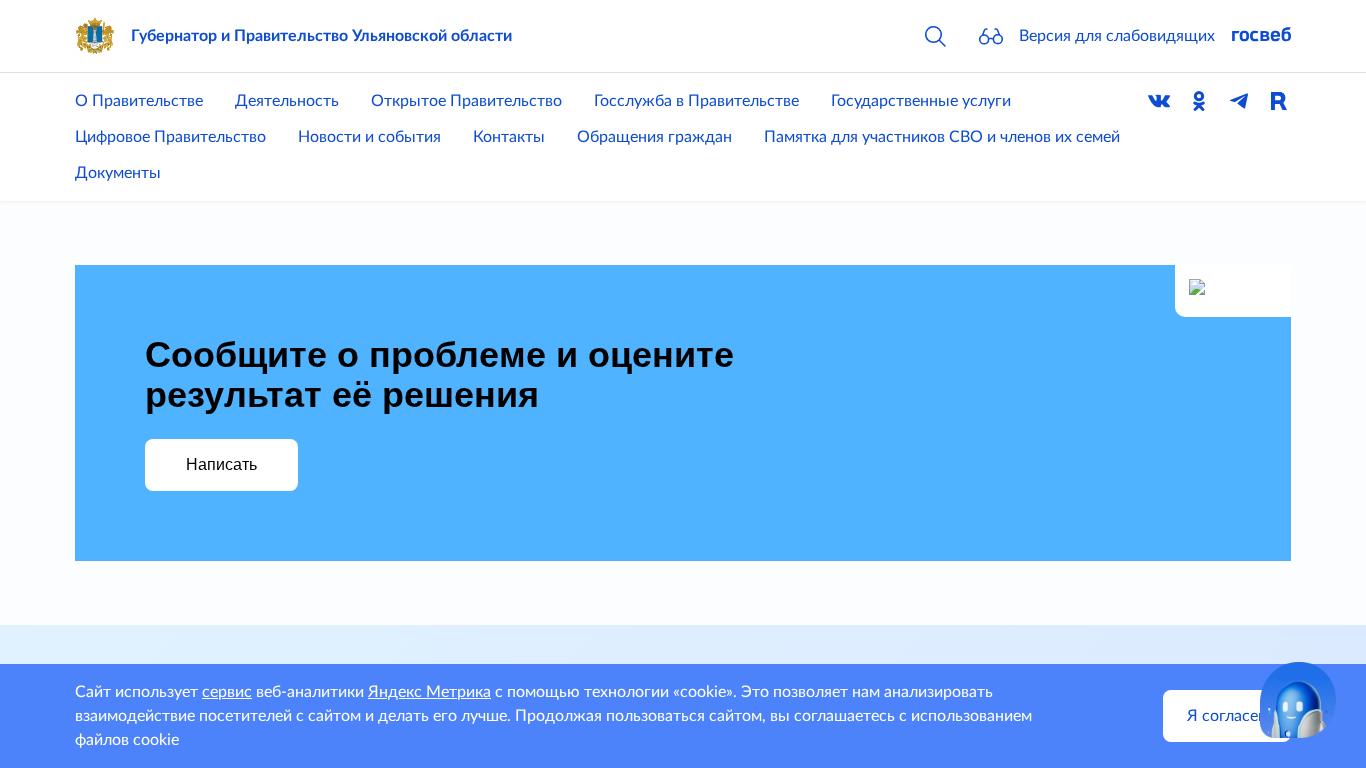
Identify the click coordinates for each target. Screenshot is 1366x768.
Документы (118, 173)
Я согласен (1227, 716)
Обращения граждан (654, 137)
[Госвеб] (1261, 36)
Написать (221, 464)
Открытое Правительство (466, 101)
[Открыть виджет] (1298, 700)
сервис (227, 692)
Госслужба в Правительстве (696, 101)
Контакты (509, 137)
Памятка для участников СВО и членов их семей (942, 137)
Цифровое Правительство (170, 137)
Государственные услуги (921, 101)
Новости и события (369, 137)
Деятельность (287, 101)
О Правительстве (139, 101)
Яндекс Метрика (429, 692)
